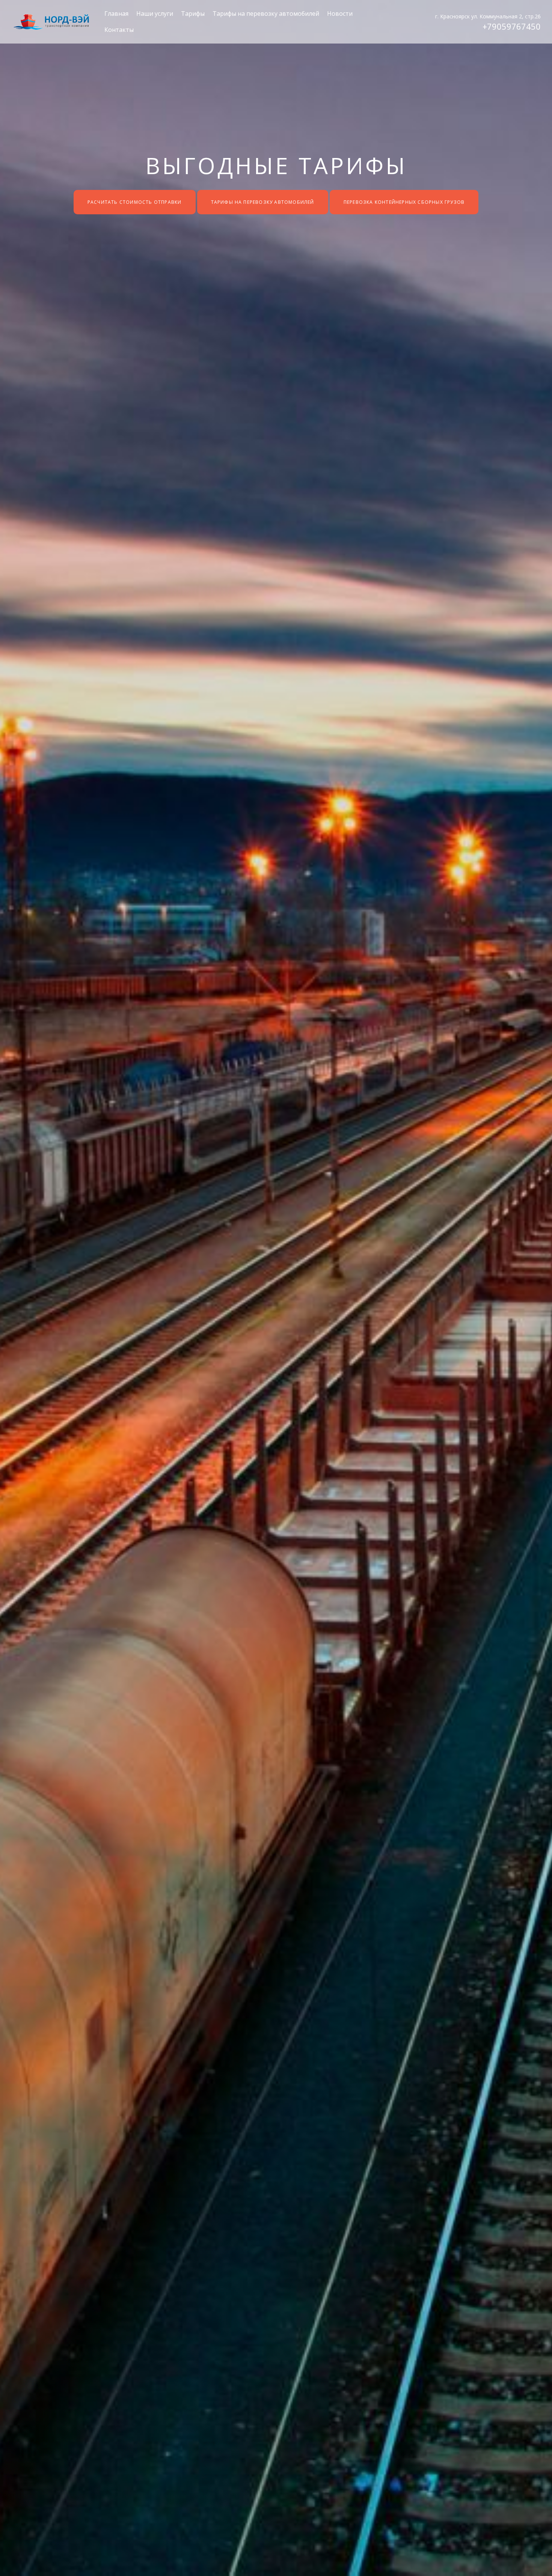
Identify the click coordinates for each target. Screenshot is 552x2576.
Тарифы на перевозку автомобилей (266, 14)
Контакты (119, 30)
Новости (340, 14)
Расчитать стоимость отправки (135, 202)
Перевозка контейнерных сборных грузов (404, 202)
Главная (116, 14)
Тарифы (193, 14)
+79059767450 (512, 26)
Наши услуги (155, 14)
